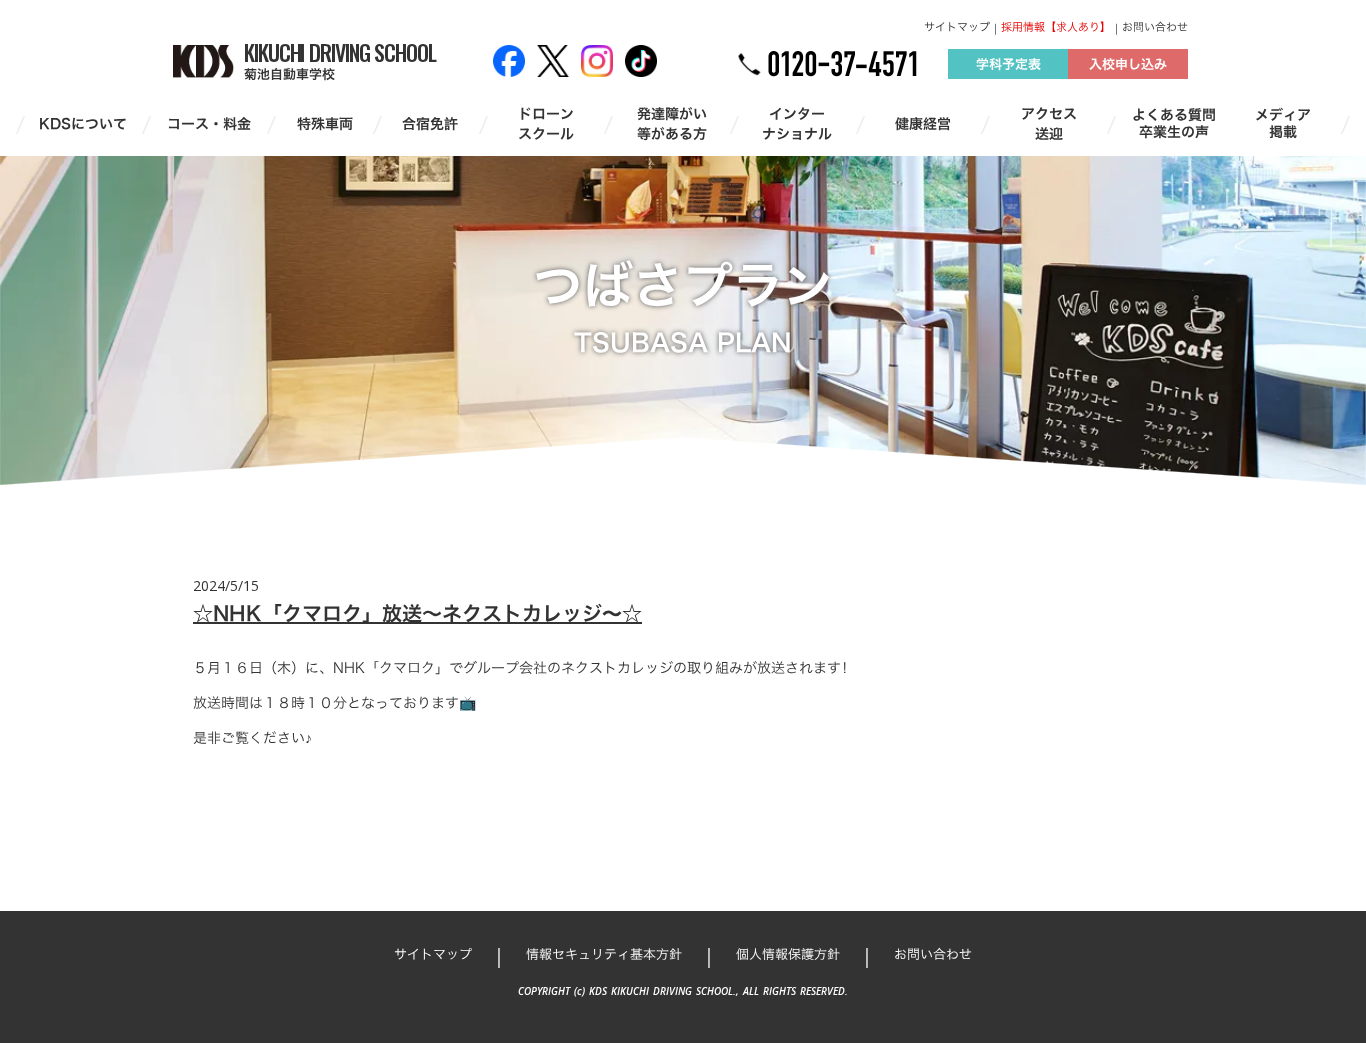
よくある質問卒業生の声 (1174, 124)
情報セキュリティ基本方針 (604, 954)
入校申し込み (1128, 64)
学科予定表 (1008, 64)
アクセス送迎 (1049, 123)
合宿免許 (430, 124)
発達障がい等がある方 (672, 123)
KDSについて (83, 124)
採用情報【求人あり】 (1056, 27)
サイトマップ (957, 27)
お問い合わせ (1155, 27)
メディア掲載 (1283, 124)
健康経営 (923, 124)
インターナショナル (797, 123)
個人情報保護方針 (788, 954)
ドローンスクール (546, 123)
